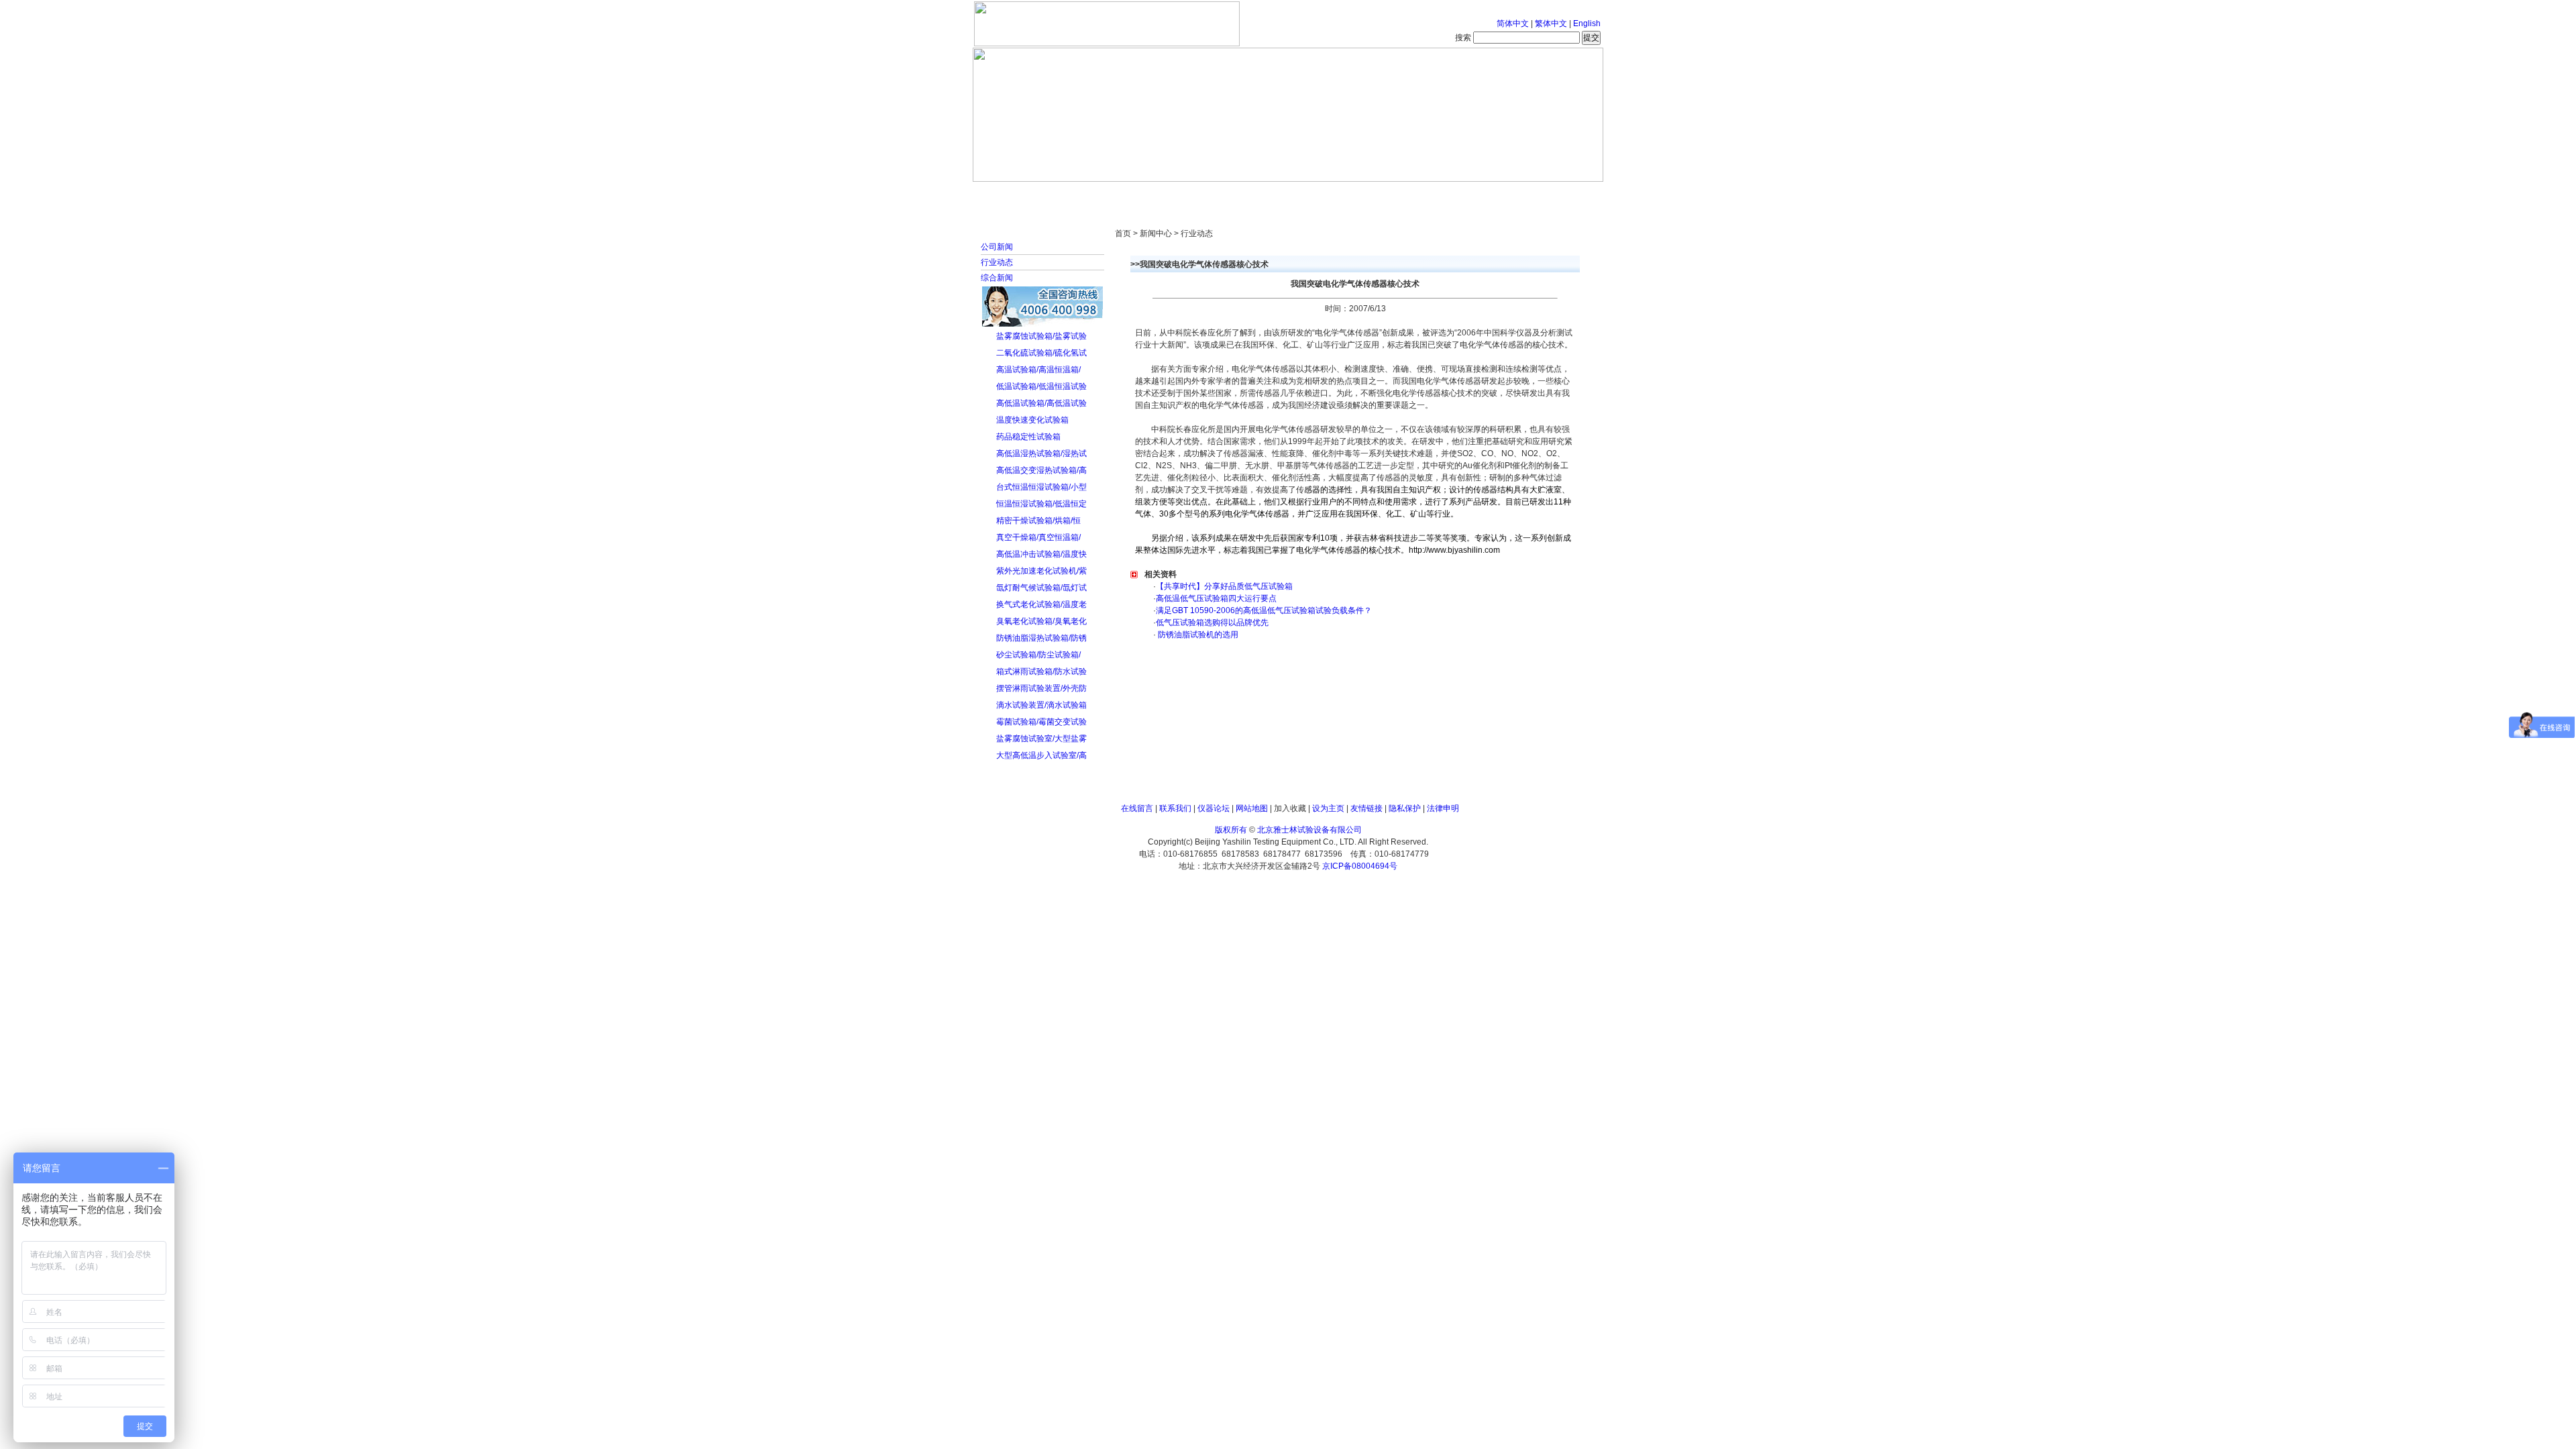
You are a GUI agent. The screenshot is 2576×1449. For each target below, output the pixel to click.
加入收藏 (1290, 808)
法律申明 (1443, 808)
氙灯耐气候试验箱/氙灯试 (1041, 588)
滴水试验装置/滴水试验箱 (1041, 705)
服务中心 (1459, 195)
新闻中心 (1164, 195)
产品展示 (1238, 195)
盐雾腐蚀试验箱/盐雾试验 (1041, 336)
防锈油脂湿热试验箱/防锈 (1041, 638)
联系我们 (1175, 808)
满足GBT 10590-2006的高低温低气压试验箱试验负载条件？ (1264, 610)
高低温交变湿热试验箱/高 (1041, 470)
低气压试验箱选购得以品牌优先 (1212, 623)
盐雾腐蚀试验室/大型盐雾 (1041, 739)
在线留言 (1137, 808)
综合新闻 (997, 278)
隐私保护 (1405, 808)
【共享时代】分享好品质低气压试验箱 (1224, 586)
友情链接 (1366, 808)
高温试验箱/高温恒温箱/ (1038, 370)
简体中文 (1513, 23)
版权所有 (1231, 830)
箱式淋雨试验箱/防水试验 (1041, 672)
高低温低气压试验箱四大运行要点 (1216, 598)
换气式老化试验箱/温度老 (1041, 604)
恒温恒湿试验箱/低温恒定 (1041, 504)
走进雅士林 (1090, 195)
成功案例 (1311, 195)
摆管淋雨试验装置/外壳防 (1041, 688)
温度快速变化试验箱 (1032, 420)
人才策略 (1385, 195)
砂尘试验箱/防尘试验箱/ (1038, 655)
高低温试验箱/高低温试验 (1041, 403)
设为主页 (1328, 808)
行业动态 (997, 262)
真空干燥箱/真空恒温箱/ (1038, 537)
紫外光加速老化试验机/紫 (1041, 571)
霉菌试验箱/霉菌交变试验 (1041, 722)
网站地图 (1252, 808)
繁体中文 (1551, 23)
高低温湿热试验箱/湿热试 (1041, 453)
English (1587, 23)
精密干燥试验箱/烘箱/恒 (1038, 521)
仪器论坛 (1214, 808)
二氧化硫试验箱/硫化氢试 (1041, 353)
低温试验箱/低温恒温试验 (1041, 386)
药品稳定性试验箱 (1028, 437)
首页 (1016, 195)
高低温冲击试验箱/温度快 (1041, 554)
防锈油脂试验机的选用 (1197, 635)
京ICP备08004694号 (1360, 866)
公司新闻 (997, 247)
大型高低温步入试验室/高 (1041, 755)
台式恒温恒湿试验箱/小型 (1041, 487)
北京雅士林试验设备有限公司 (1309, 830)
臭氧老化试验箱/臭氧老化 (1041, 621)
